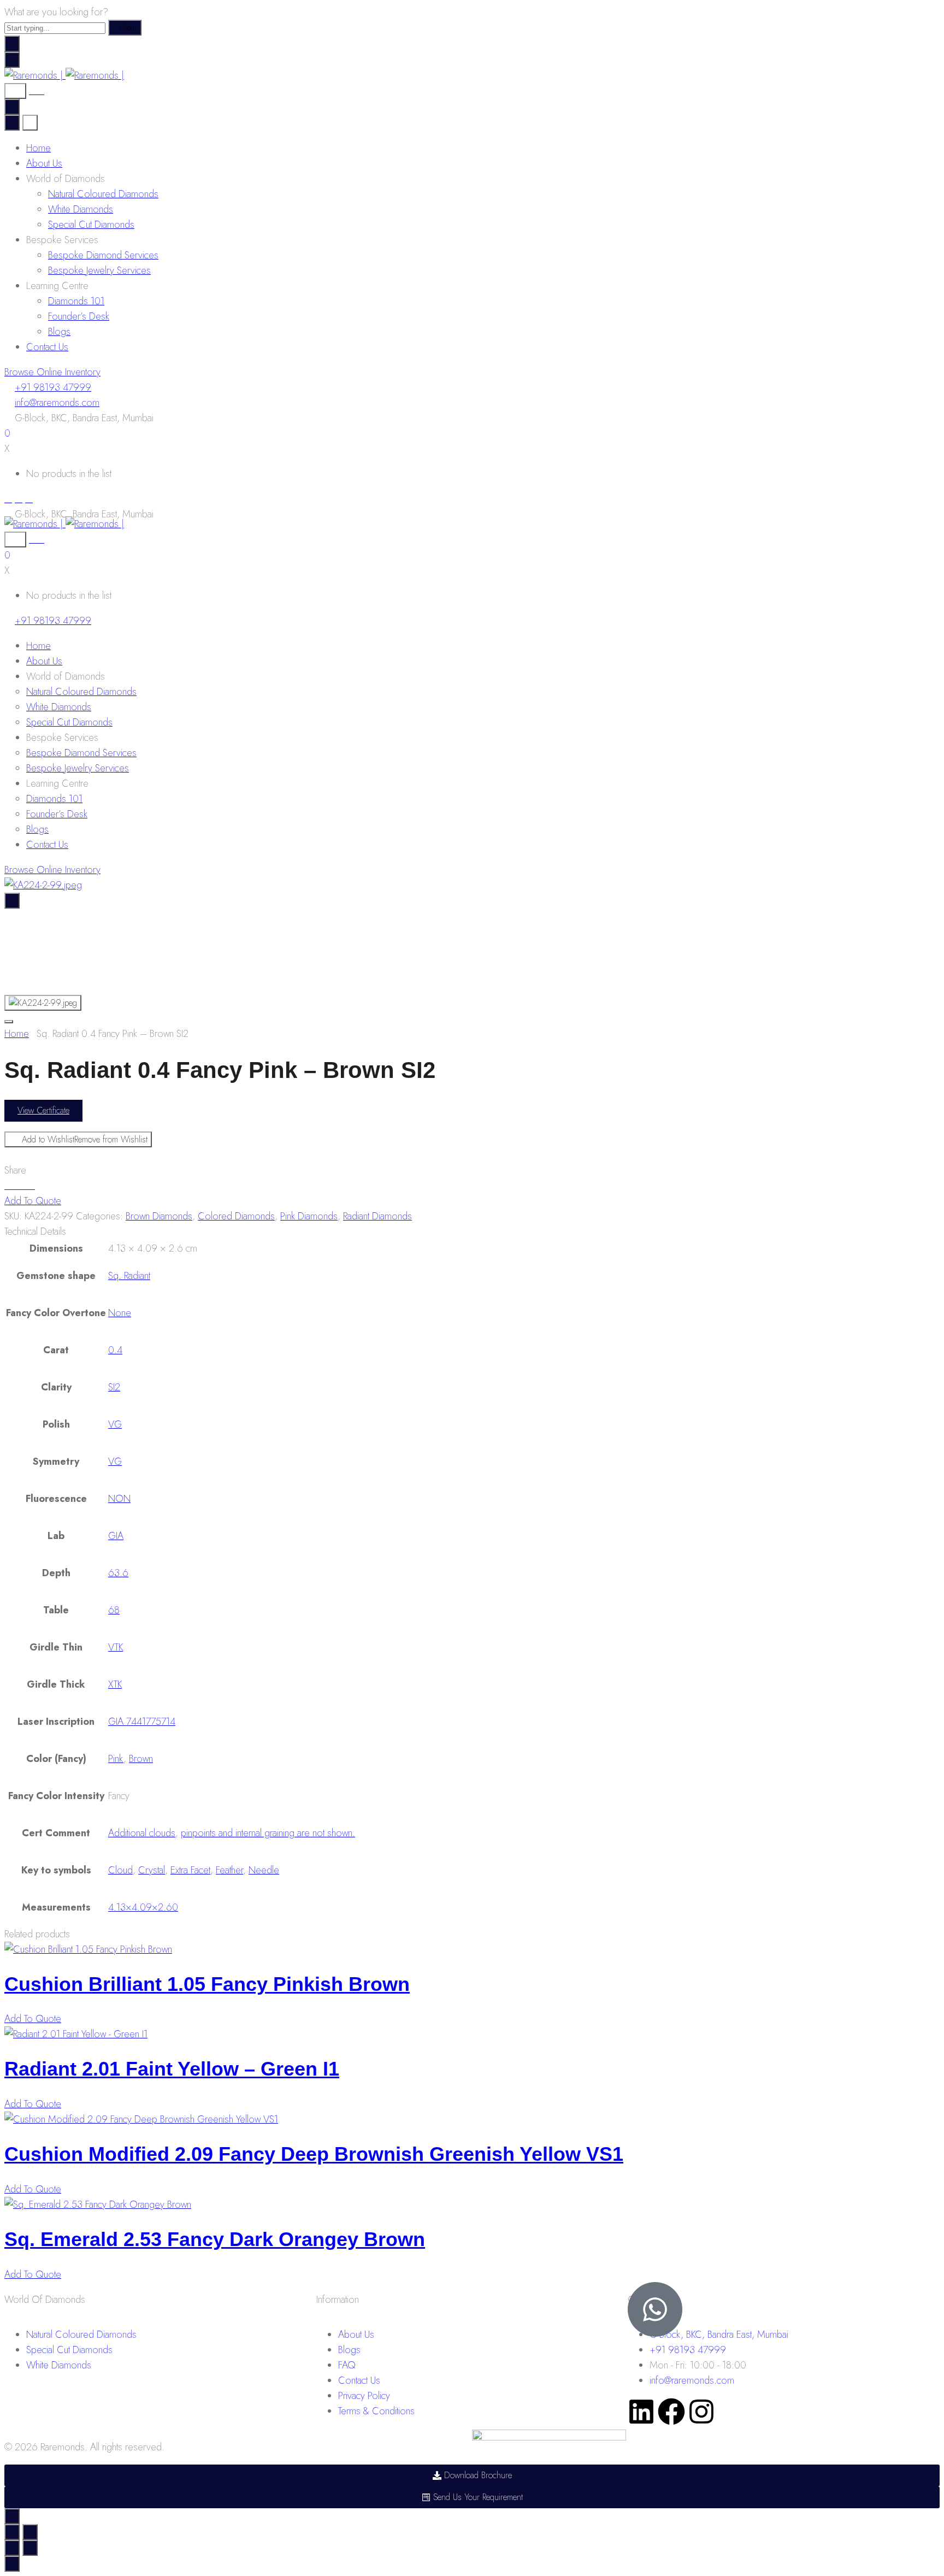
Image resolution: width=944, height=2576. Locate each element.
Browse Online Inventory (52, 372)
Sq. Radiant (129, 1276)
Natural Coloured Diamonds (103, 194)
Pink (116, 1759)
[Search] (15, 91)
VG (115, 1424)
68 (114, 1610)
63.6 (118, 1573)
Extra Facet (190, 1870)
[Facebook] (8, 499)
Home (39, 148)
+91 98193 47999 (53, 387)
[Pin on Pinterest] (23, 1186)
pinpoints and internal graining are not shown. (268, 1833)
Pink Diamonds (309, 1216)
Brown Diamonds (159, 1216)
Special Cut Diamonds (91, 225)
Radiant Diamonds (377, 1216)
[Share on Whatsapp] (31, 1186)
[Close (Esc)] (12, 2532)
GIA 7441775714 (142, 1722)
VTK (116, 1647)
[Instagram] (19, 499)
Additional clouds (142, 1833)
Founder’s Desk (79, 316)
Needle (264, 1870)
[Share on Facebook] (8, 1186)
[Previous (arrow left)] (12, 2548)
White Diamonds (81, 209)
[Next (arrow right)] (30, 2548)
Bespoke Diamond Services (103, 255)
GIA (116, 1536)
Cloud (120, 1870)
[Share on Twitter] (16, 1186)
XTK (115, 1684)
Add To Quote (33, 1201)
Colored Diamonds (236, 1216)
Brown (141, 1759)
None (120, 1313)
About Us (44, 163)
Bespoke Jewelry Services (99, 270)
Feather (229, 1870)
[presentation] (88, 1949)
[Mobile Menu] (12, 60)
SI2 (114, 1387)
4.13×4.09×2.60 (143, 1907)
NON (119, 1499)
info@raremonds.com (57, 403)
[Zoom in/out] (30, 2532)
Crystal (152, 1870)
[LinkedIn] (29, 499)
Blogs (59, 332)
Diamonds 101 (76, 301)
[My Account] (37, 91)
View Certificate (43, 1110)
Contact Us (47, 347)
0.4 (115, 1350)
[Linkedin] (641, 2412)
